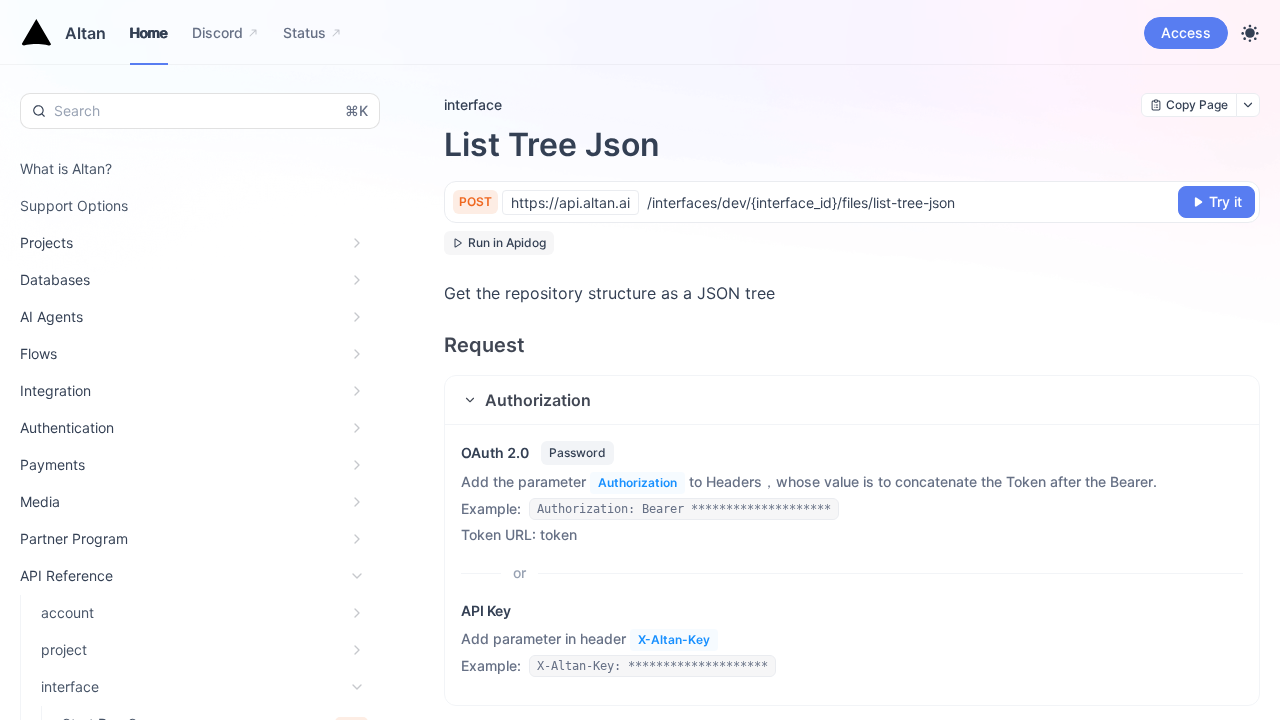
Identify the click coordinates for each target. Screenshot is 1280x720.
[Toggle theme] (1250, 33)
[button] (852, 400)
